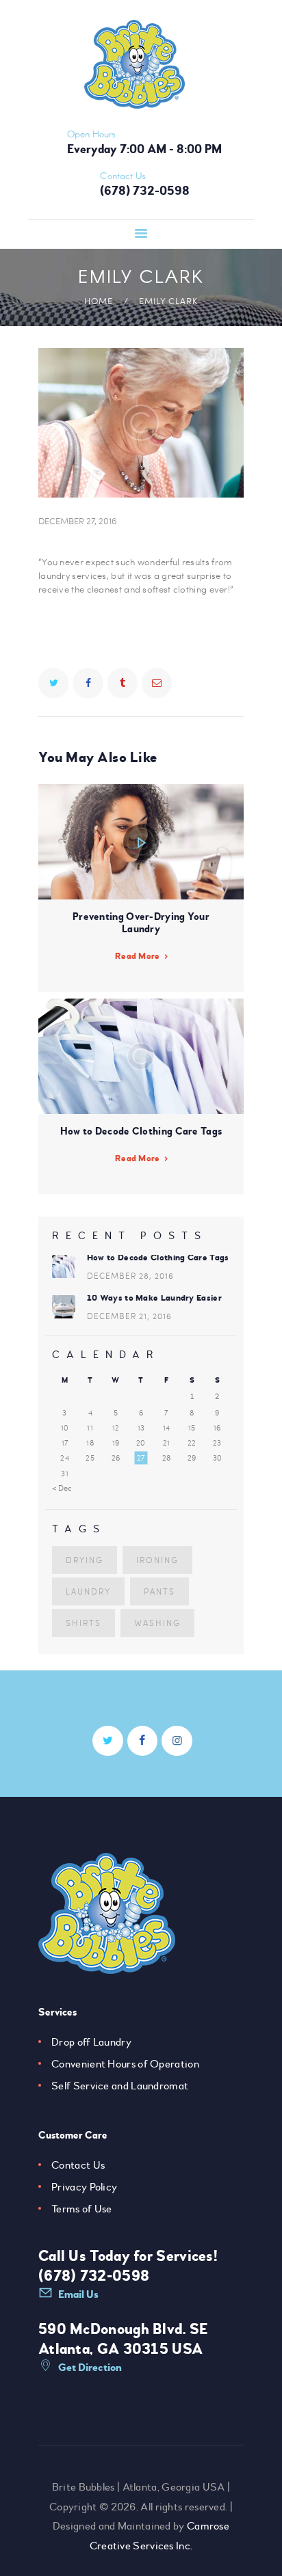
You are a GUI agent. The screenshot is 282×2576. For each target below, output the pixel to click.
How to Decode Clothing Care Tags (158, 1258)
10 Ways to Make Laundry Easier (154, 1298)
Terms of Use (82, 2209)
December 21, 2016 (129, 1316)
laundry (88, 1591)
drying (85, 1560)
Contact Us (78, 2165)
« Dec (62, 1488)
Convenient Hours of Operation (125, 2064)
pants (159, 1591)
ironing (157, 1560)
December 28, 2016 (130, 1275)
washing (157, 1623)
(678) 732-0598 (94, 2276)
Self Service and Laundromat (120, 2086)
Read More (138, 956)
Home (99, 301)
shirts (84, 1623)
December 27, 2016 (78, 521)
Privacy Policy (84, 2187)
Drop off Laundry (91, 2042)
